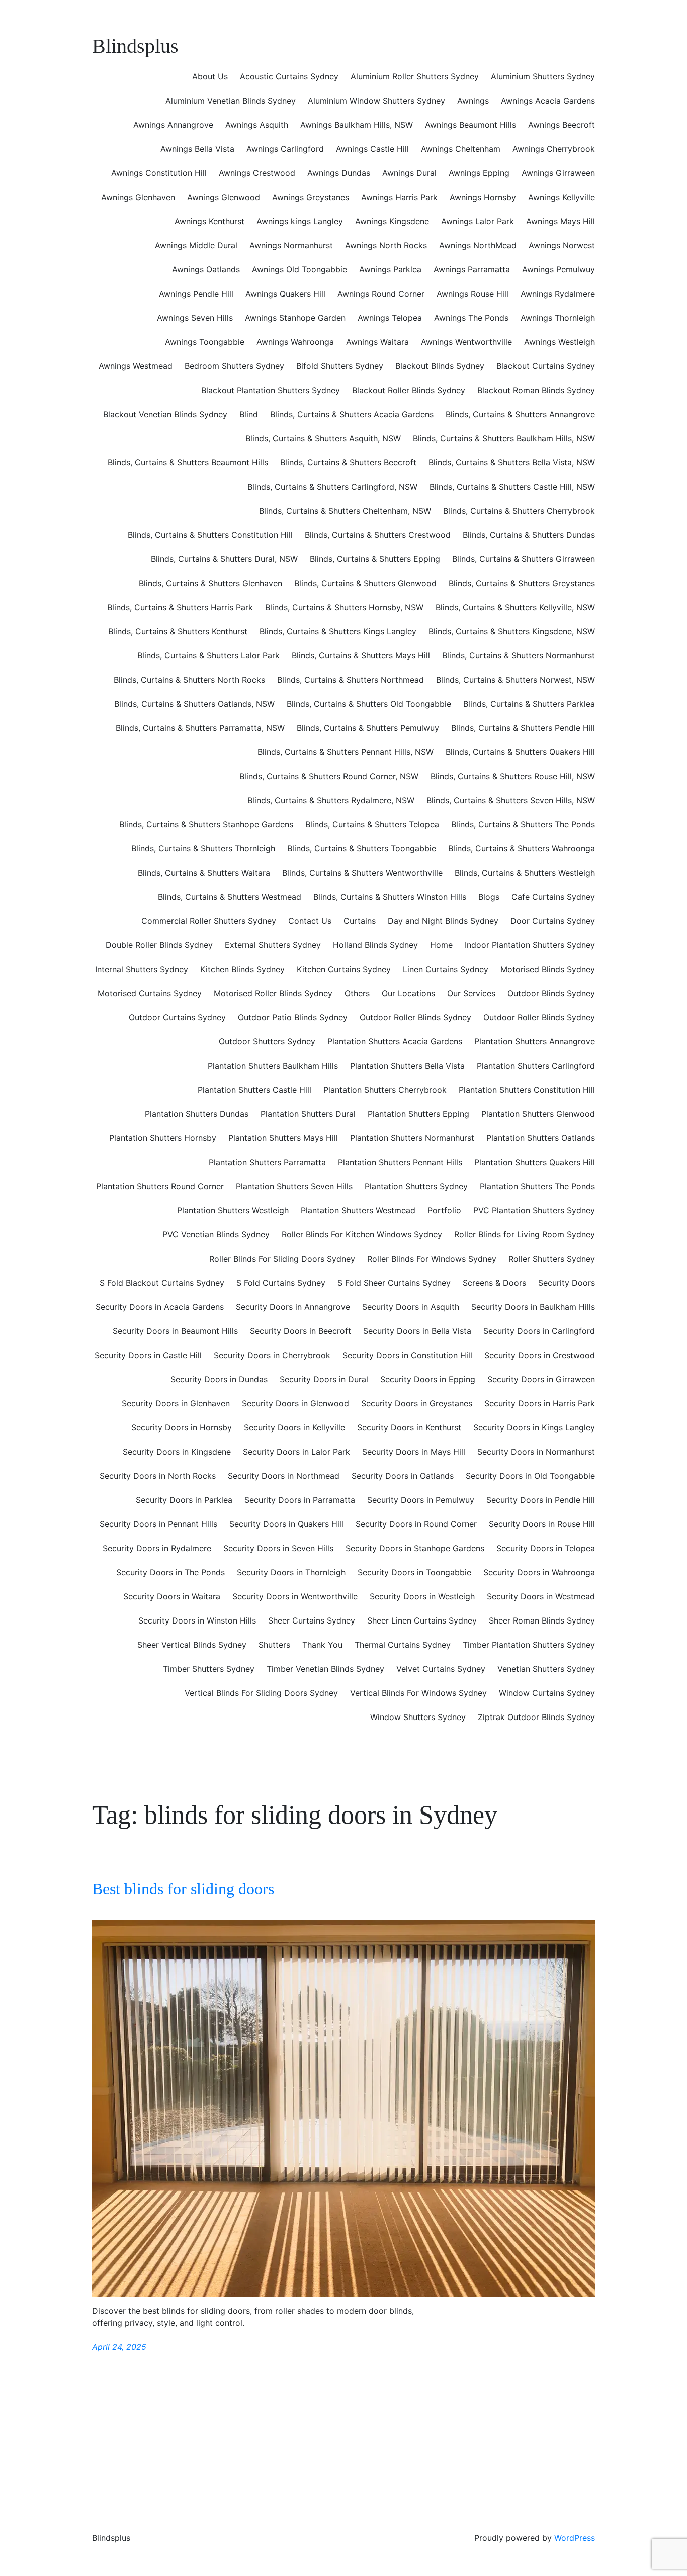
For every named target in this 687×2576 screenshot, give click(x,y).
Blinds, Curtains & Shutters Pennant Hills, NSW (346, 752)
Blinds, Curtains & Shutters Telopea (372, 824)
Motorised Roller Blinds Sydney (273, 993)
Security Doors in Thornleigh (291, 1572)
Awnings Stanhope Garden (295, 318)
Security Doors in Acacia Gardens (160, 1307)
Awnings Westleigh (560, 342)
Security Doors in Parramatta (300, 1500)
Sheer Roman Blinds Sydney (542, 1620)
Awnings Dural (409, 173)
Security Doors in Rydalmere (157, 1548)
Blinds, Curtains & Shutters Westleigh (525, 873)
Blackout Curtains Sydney (546, 366)
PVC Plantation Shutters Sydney (534, 1210)
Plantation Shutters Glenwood (538, 1114)
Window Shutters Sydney (418, 1717)
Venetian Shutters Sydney (546, 1669)
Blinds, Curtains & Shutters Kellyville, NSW (515, 607)
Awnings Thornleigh (558, 318)
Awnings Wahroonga (295, 342)
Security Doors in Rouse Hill (542, 1524)
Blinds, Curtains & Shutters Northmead (351, 680)
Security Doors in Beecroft (300, 1331)
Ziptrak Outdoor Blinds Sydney (536, 1717)
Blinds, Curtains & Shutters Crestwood (378, 535)
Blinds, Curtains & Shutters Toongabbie (362, 848)
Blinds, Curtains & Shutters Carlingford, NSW (332, 487)
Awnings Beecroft (562, 125)
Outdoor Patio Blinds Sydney (293, 1017)
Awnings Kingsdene (392, 221)
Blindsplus (135, 46)
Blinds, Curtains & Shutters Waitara (204, 873)
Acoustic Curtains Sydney (289, 76)
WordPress (575, 2538)
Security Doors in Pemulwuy (421, 1500)
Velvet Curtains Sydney (441, 1669)
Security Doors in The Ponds (170, 1572)
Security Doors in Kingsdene (177, 1452)
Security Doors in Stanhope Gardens (415, 1548)
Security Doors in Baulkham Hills (533, 1307)
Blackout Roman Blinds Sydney (536, 390)
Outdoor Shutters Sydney (267, 1041)
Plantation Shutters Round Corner (160, 1186)
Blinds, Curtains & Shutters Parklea (529, 704)
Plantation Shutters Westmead (358, 1210)
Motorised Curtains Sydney (150, 993)
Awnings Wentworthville (466, 342)
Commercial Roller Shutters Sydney (209, 921)
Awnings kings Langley (300, 221)
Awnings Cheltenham (461, 149)
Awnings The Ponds (471, 318)
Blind (249, 414)
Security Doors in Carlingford (539, 1331)
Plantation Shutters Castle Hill (254, 1090)
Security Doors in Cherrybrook (272, 1355)
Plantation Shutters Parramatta (267, 1162)
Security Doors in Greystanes (417, 1403)
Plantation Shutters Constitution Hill (527, 1090)
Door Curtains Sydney (553, 921)
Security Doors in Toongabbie (414, 1572)
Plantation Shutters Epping (418, 1114)
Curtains (360, 921)
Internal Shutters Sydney (142, 969)
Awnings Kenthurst (209, 221)
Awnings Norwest (562, 245)
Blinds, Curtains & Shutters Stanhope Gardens (206, 824)
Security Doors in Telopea (546, 1548)
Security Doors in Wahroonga (539, 1572)
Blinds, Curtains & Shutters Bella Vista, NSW (512, 462)
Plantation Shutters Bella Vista (407, 1066)
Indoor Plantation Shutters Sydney (530, 945)
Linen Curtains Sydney (446, 969)
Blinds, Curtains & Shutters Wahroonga (522, 848)
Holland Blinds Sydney (375, 945)
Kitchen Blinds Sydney (242, 969)
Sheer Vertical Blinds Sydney (192, 1645)
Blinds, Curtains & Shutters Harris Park (180, 607)
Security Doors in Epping (428, 1379)
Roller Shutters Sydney (552, 1259)
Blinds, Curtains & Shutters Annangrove (520, 414)
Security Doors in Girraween (541, 1379)
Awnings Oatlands (206, 269)
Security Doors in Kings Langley (534, 1427)
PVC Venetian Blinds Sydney (216, 1234)
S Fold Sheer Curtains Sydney (394, 1283)
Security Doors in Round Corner (416, 1524)
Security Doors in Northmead (284, 1476)
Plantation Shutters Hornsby (163, 1138)
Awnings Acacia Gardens (548, 101)
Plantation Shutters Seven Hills (294, 1186)
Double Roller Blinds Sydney (159, 945)
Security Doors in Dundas (219, 1379)
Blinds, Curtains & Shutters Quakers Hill (520, 752)
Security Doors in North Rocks (158, 1476)
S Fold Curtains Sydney (281, 1283)
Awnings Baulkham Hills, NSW (357, 125)
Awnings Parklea (390, 269)
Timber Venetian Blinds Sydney (325, 1669)
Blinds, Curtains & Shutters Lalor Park (208, 655)
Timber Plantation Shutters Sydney (529, 1645)
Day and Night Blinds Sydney (443, 921)
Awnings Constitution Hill (159, 173)
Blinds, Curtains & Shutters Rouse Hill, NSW (513, 776)
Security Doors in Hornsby (182, 1427)
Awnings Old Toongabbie (299, 269)
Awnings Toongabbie (205, 342)
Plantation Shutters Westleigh (233, 1210)
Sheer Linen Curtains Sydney (422, 1620)
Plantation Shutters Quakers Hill (535, 1162)
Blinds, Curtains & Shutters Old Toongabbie (369, 704)
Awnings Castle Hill (372, 149)
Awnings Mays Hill (561, 221)
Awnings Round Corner (381, 294)
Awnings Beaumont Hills (470, 125)
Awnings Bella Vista (197, 149)
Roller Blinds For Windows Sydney (432, 1259)
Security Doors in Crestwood (540, 1355)
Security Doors (567, 1283)
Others (357, 993)
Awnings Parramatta (472, 269)
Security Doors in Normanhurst (536, 1452)
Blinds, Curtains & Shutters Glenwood (365, 583)
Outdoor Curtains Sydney (177, 1017)
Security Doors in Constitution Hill (407, 1355)
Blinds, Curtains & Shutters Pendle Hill (523, 728)
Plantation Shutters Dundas (197, 1114)
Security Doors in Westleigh (422, 1596)
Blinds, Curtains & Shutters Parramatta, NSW (200, 728)
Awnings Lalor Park (478, 221)
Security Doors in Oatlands (403, 1476)
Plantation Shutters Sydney (416, 1186)
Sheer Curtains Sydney (312, 1620)
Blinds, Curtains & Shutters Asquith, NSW (323, 438)
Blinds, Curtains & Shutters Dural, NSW (224, 559)
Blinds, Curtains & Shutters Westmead (230, 897)
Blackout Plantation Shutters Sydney (271, 390)
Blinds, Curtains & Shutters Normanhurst (519, 655)
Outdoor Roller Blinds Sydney (415, 1017)
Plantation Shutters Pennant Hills (400, 1162)
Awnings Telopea (390, 318)
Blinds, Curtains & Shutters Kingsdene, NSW (512, 631)
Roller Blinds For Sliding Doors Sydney (282, 1259)
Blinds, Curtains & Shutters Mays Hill (361, 655)
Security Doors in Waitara (172, 1596)
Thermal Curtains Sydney (403, 1645)
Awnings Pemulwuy (559, 269)
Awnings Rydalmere (558, 294)
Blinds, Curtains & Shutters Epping (375, 559)
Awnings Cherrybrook (554, 149)
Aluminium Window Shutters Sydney (376, 101)
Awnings (473, 101)
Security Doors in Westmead (541, 1596)
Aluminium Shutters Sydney (543, 76)
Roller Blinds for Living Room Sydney (525, 1234)
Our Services (471, 993)
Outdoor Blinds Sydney (551, 993)
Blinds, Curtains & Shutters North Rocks (189, 680)
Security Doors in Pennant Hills (158, 1524)
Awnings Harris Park (399, 197)
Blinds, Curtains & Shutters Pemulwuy (368, 728)
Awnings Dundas (339, 173)
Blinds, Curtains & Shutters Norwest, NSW (516, 680)
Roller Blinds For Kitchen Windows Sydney (362, 1234)
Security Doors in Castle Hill (148, 1355)
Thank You (322, 1645)
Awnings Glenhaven (138, 197)
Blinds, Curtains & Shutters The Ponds (523, 824)
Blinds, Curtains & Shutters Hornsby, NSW (344, 607)
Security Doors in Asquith (411, 1307)
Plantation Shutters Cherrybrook (385, 1090)
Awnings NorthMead (478, 245)
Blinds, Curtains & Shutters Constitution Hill (210, 535)
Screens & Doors (494, 1283)
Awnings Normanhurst (291, 245)
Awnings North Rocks (386, 245)
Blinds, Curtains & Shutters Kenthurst (178, 631)
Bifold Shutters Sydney (340, 366)
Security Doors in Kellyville (294, 1427)
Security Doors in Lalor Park (296, 1452)
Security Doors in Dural (324, 1379)
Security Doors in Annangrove (293, 1307)
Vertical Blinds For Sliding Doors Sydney (261, 1693)
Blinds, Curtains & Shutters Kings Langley (338, 631)
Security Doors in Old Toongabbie (530, 1476)
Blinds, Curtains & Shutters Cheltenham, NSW (345, 511)
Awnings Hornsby (483, 197)
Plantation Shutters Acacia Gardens (395, 1041)
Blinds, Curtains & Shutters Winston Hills (390, 897)
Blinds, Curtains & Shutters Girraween (524, 559)
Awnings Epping (479, 173)
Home (441, 945)
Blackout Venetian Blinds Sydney (165, 414)
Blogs (489, 897)
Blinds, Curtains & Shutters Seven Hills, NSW (511, 800)
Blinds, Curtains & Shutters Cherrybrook (519, 511)
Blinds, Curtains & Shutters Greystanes (522, 583)
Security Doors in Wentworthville (295, 1596)
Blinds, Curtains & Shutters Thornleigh (203, 848)
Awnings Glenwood (224, 197)
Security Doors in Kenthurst (409, 1427)
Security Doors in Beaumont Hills (175, 1331)
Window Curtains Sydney (547, 1693)
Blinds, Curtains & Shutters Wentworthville (362, 873)
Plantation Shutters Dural (308, 1114)
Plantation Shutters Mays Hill (283, 1138)
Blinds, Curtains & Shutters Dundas (529, 535)
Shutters (274, 1645)
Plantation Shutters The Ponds (537, 1186)
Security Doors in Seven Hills (278, 1548)
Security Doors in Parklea (184, 1500)
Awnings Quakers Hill (285, 294)
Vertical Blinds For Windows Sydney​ (418, 1693)
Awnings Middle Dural (196, 245)
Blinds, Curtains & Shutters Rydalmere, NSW (331, 800)
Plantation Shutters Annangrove (535, 1041)
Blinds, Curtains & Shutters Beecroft (348, 462)
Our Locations (408, 993)
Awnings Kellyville (562, 197)
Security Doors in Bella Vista (417, 1331)
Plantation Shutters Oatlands (541, 1138)
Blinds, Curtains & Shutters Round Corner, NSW (329, 776)
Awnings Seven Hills (195, 318)
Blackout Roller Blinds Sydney (409, 390)
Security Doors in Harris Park (540, 1403)
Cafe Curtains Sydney (553, 897)
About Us (210, 76)
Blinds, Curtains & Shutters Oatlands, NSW (194, 704)
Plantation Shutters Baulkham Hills (273, 1066)
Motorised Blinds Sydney (548, 969)
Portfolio (444, 1210)
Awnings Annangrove (173, 125)
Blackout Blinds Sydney (440, 366)
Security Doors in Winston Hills (197, 1620)
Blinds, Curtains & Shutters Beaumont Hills (188, 462)
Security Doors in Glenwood (295, 1403)
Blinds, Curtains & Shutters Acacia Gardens (352, 414)
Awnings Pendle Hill (196, 294)
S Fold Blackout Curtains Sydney (162, 1283)
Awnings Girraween (558, 173)
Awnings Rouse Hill (473, 294)
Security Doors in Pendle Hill (541, 1500)
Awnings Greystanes (311, 197)
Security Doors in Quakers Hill (286, 1524)
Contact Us (310, 921)
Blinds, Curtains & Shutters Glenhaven (210, 583)
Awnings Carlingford (285, 149)
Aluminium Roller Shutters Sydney (415, 76)
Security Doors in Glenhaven (176, 1403)
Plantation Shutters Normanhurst (412, 1138)
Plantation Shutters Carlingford (536, 1066)
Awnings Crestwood (257, 173)
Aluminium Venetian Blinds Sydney (231, 101)
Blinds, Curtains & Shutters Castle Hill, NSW (512, 487)
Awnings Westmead (136, 366)
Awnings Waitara (377, 342)
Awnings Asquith (257, 125)
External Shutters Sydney (273, 945)
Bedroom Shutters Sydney (234, 366)
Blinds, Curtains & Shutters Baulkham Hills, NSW (504, 438)
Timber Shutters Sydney (209, 1669)
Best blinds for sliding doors (183, 1889)
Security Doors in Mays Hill (414, 1452)
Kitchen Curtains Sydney (344, 969)
